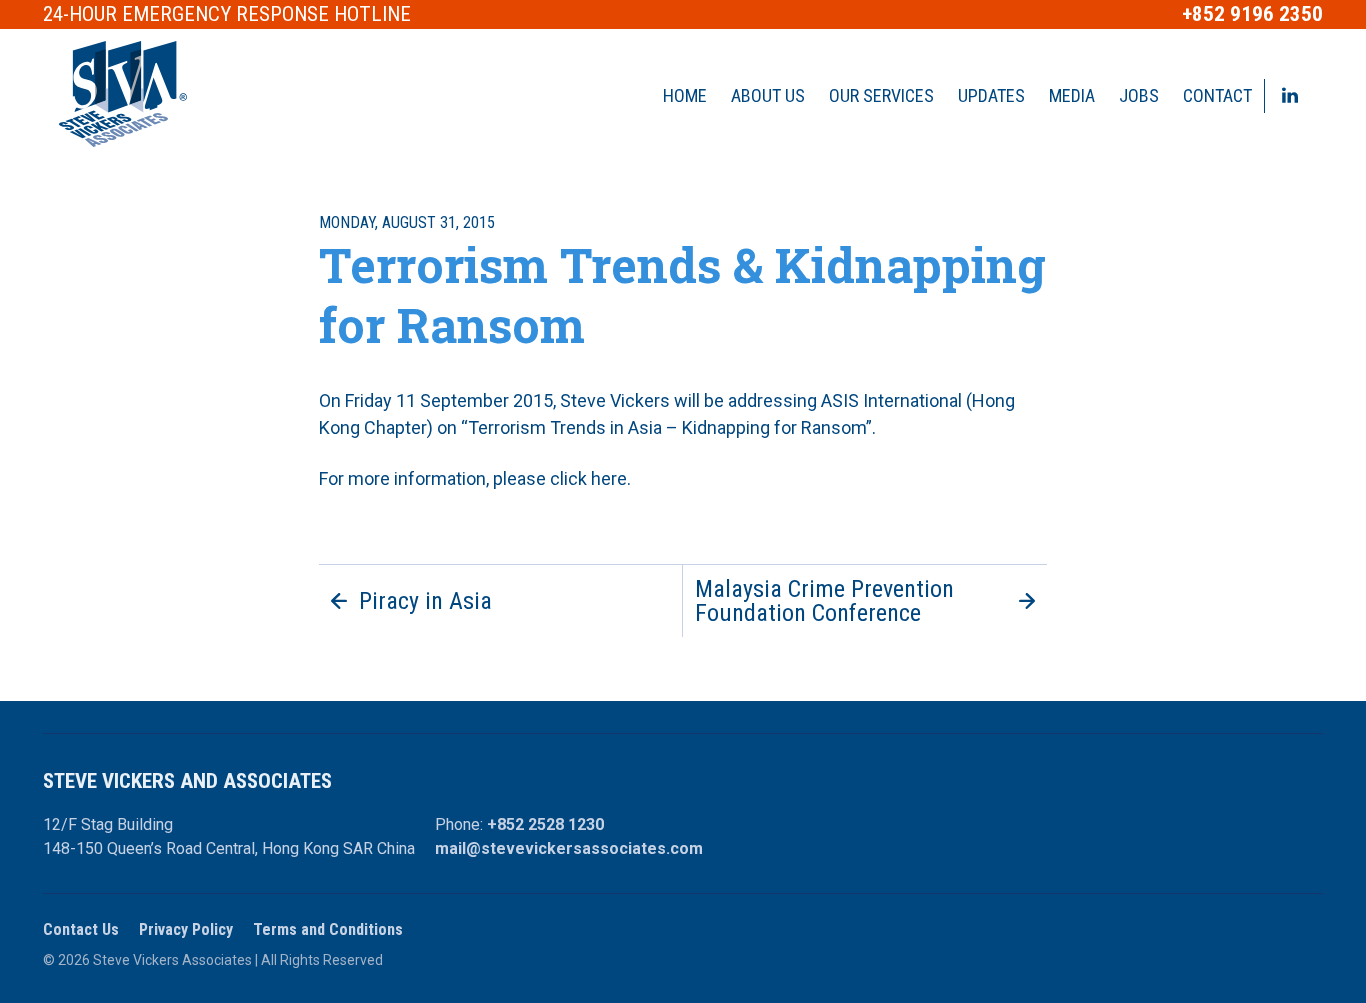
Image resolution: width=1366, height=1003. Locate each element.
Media (1072, 95)
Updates (991, 95)
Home (685, 95)
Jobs (1139, 95)
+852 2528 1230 (545, 824)
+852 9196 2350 (1252, 14)
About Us (768, 95)
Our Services (881, 95)
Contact (1217, 95)
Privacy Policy (186, 929)
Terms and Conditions (328, 929)
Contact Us (81, 929)
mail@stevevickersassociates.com (569, 848)
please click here (560, 478)
